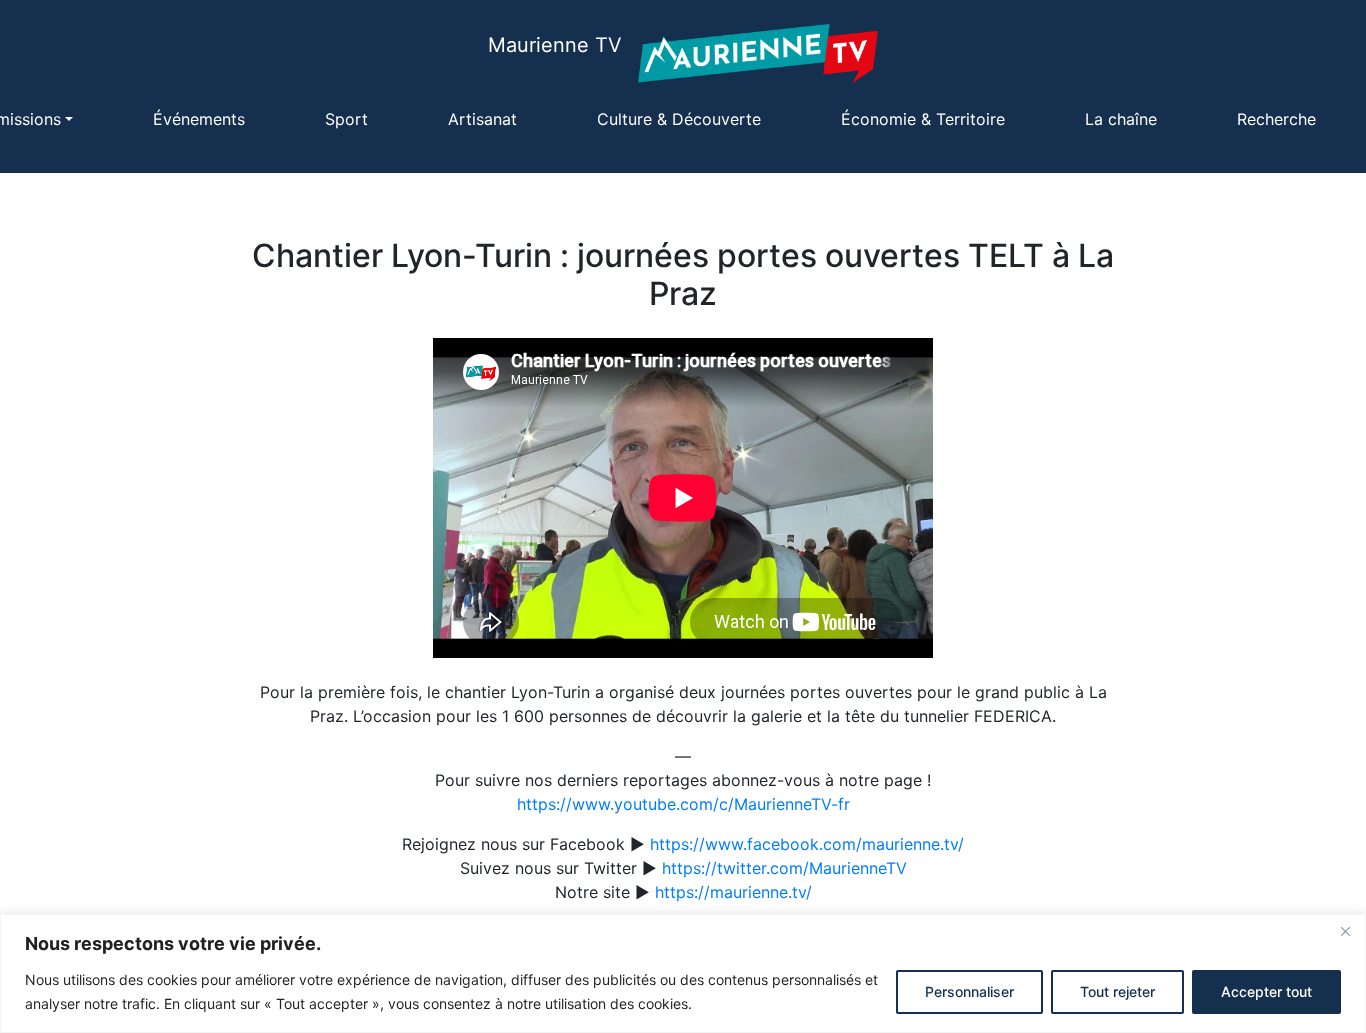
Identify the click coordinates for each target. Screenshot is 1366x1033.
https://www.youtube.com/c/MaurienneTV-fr (683, 804)
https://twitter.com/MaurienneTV (784, 868)
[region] (683, 973)
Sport (346, 119)
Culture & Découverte (679, 119)
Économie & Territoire (923, 119)
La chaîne (1121, 119)
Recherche (1276, 119)
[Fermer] (1345, 931)
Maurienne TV (555, 45)
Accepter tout (1266, 991)
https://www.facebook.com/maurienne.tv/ (807, 844)
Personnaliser (969, 991)
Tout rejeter (1117, 991)
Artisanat (482, 119)
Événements (199, 119)
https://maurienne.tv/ (733, 892)
